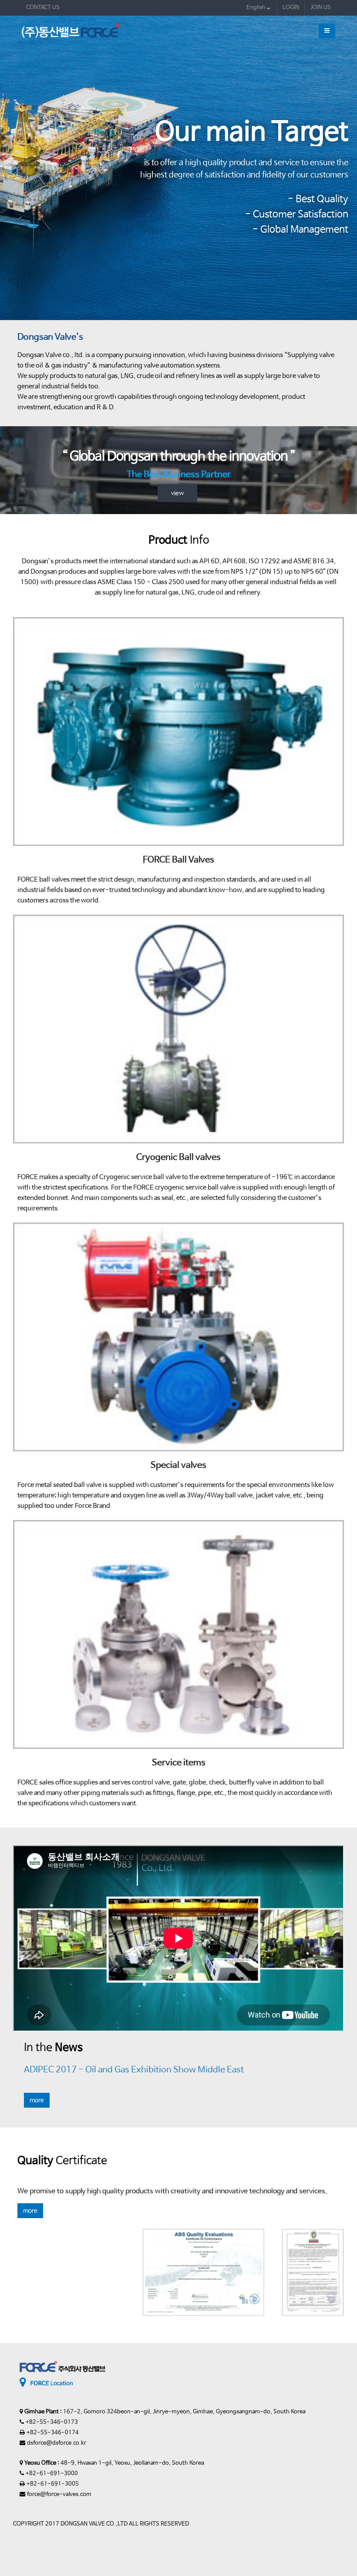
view (177, 493)
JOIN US (321, 8)
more (37, 2100)
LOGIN (291, 8)
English (257, 8)
